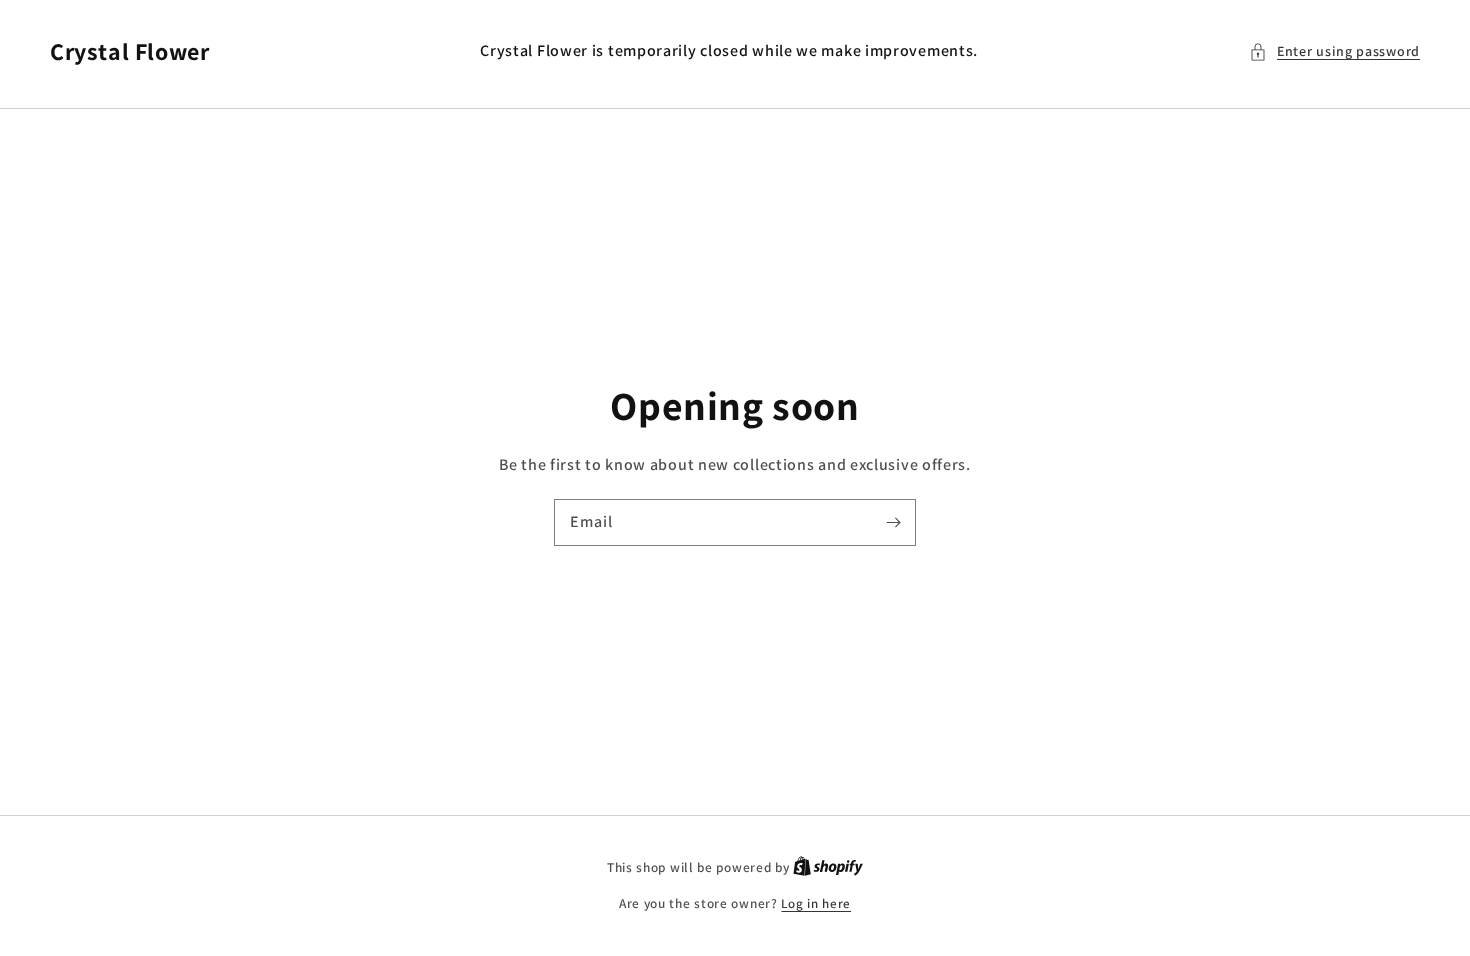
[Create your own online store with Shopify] (828, 867)
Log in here (816, 903)
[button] (1334, 51)
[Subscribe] (893, 522)
